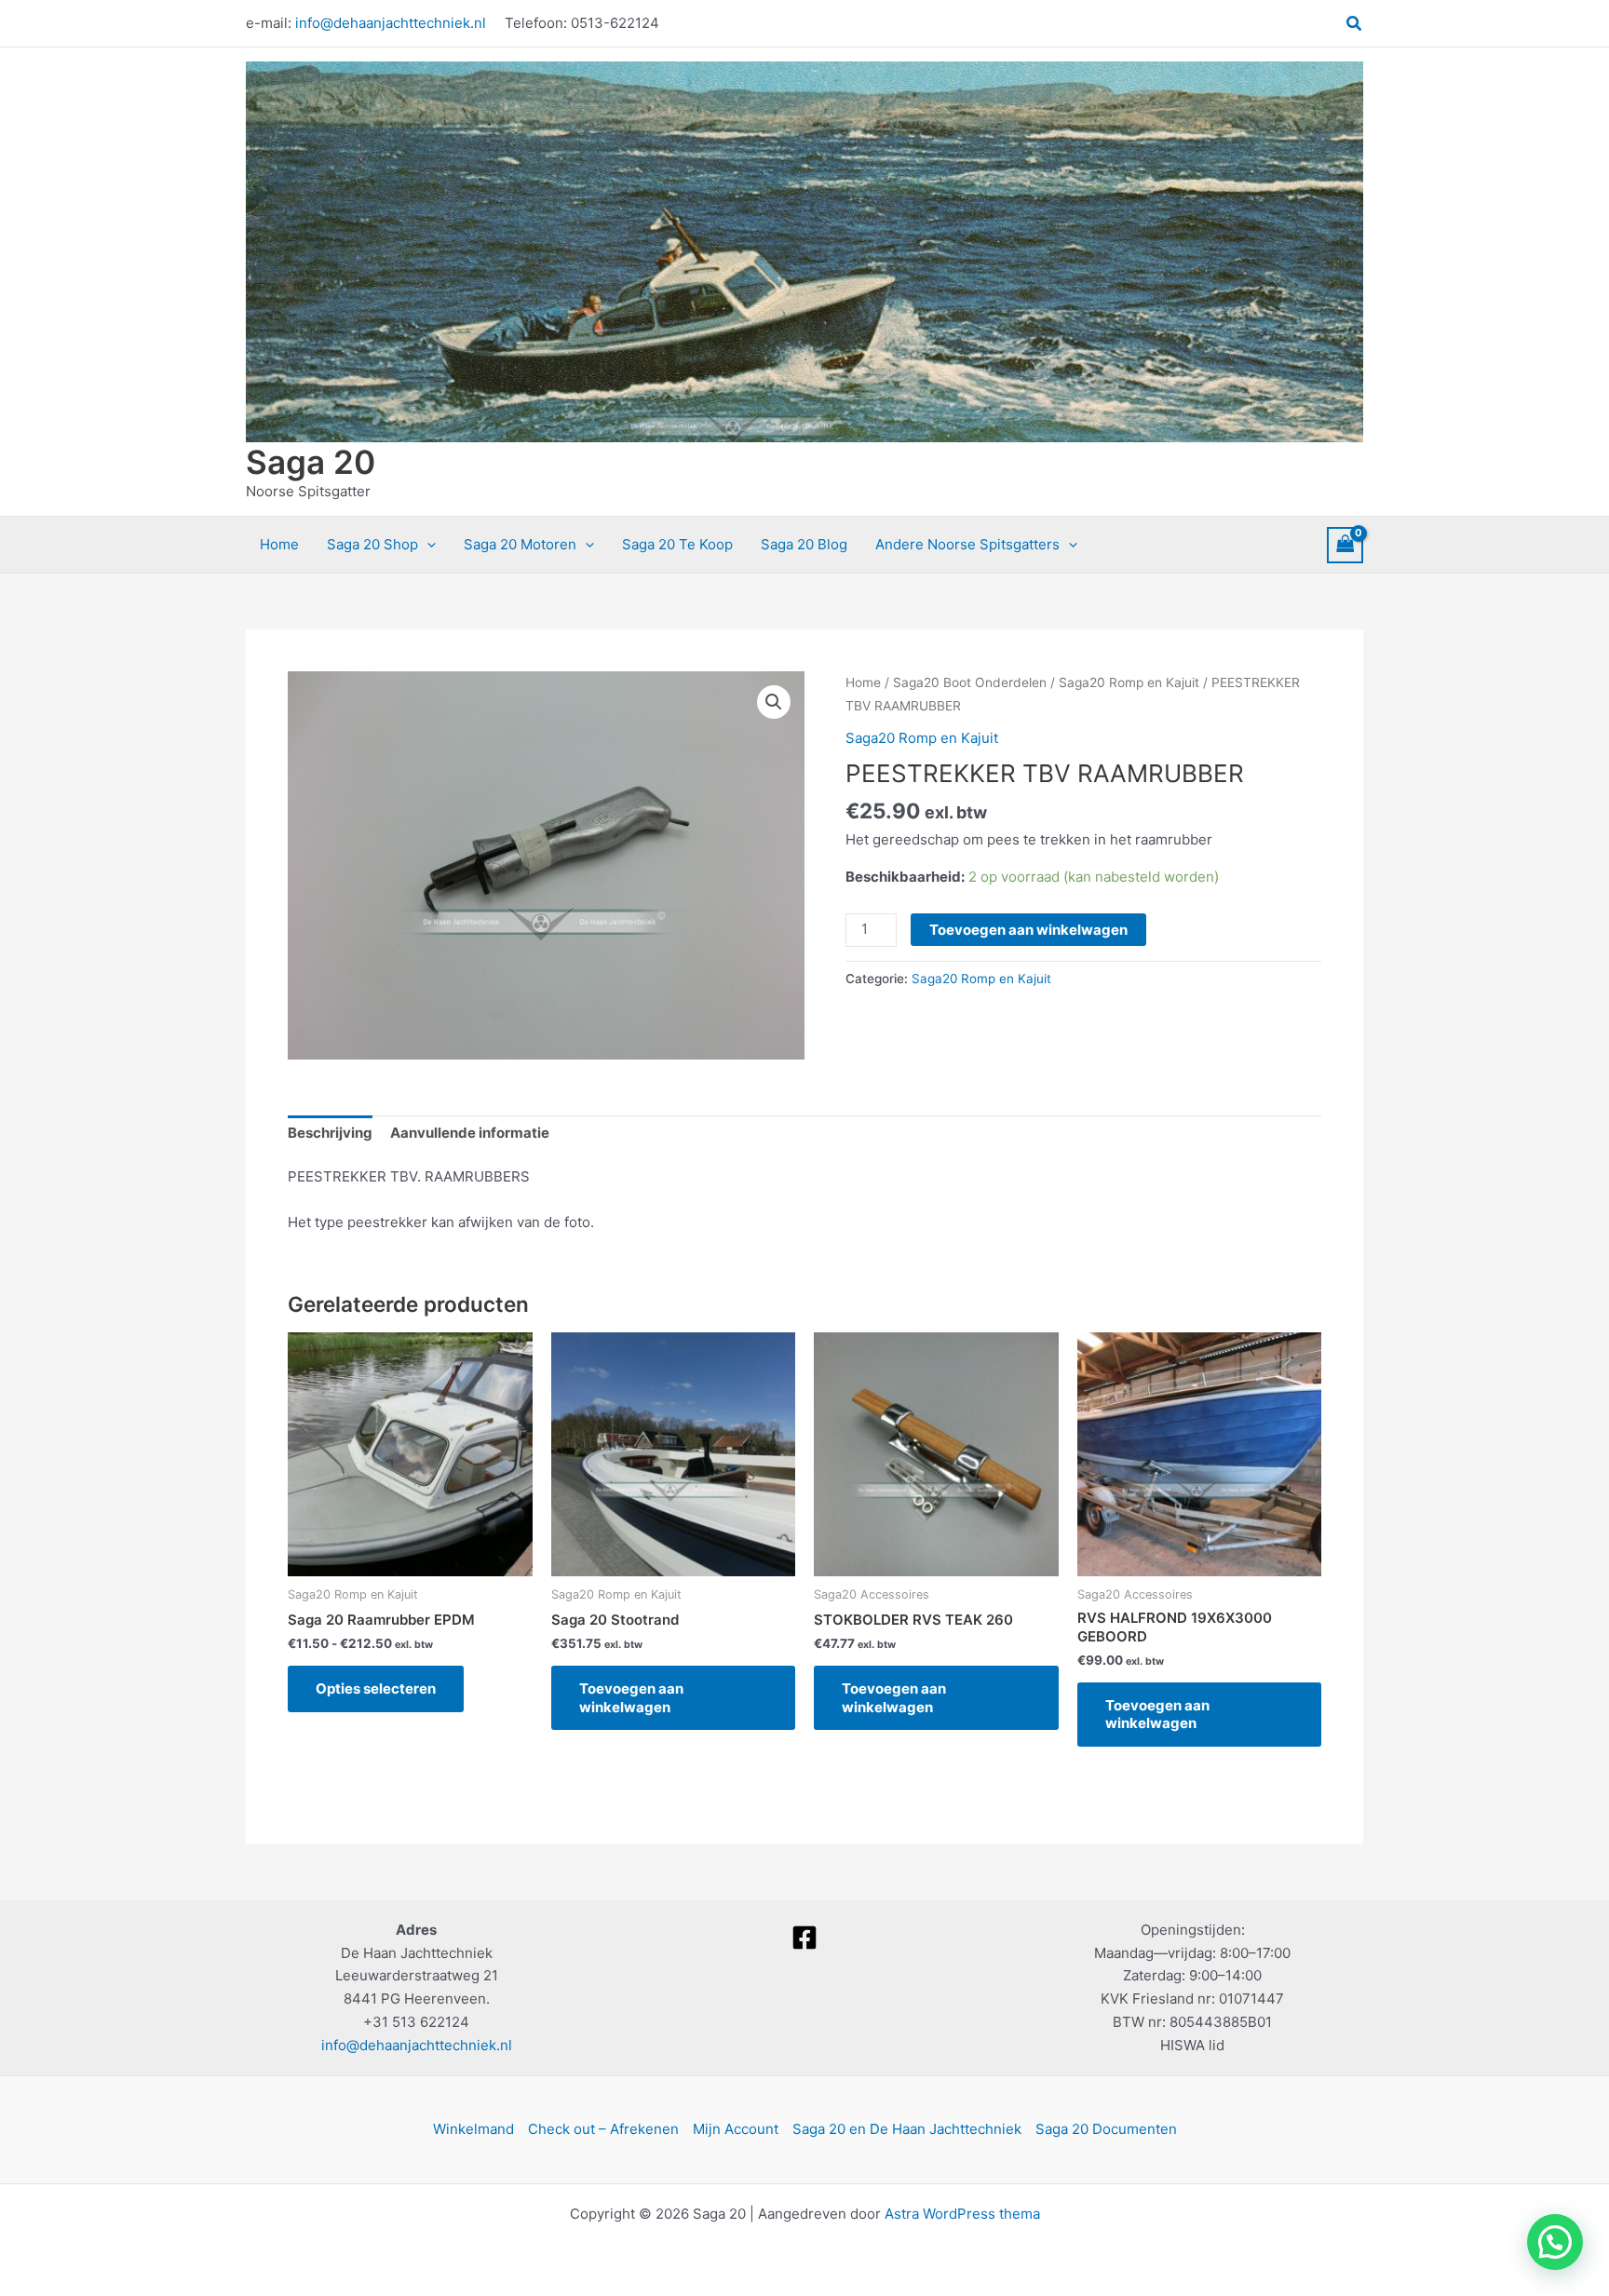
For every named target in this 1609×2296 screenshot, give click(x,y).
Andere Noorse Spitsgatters (967, 544)
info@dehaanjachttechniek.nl (391, 23)
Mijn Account (736, 2129)
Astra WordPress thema (962, 2214)
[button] (1355, 24)
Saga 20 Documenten (1106, 2129)
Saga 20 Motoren (520, 544)
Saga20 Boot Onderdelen (970, 682)
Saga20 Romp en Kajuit (1129, 682)
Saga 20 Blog (804, 544)
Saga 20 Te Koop (677, 544)
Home (279, 544)
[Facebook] (805, 1938)
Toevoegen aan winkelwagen (1028, 930)
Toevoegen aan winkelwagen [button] (631, 1698)
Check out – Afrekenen (603, 2129)
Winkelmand (473, 2129)
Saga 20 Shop (372, 544)
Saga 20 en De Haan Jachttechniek (907, 2129)
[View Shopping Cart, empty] (1345, 545)
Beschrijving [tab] (330, 1133)
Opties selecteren (376, 1688)
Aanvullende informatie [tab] (470, 1133)
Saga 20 (311, 462)
